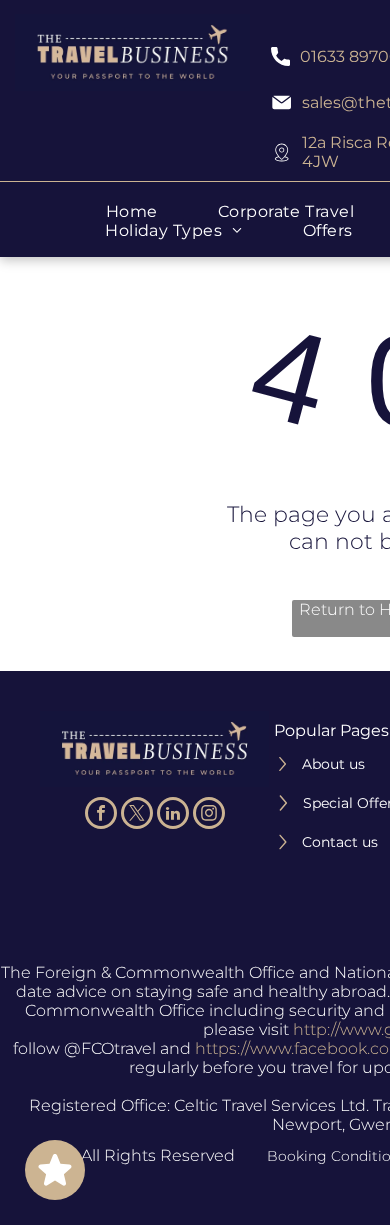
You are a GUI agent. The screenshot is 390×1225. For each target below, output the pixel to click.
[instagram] (209, 815)
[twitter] (137, 815)
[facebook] (101, 815)
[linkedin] (173, 815)
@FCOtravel (110, 1048)
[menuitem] (132, 211)
